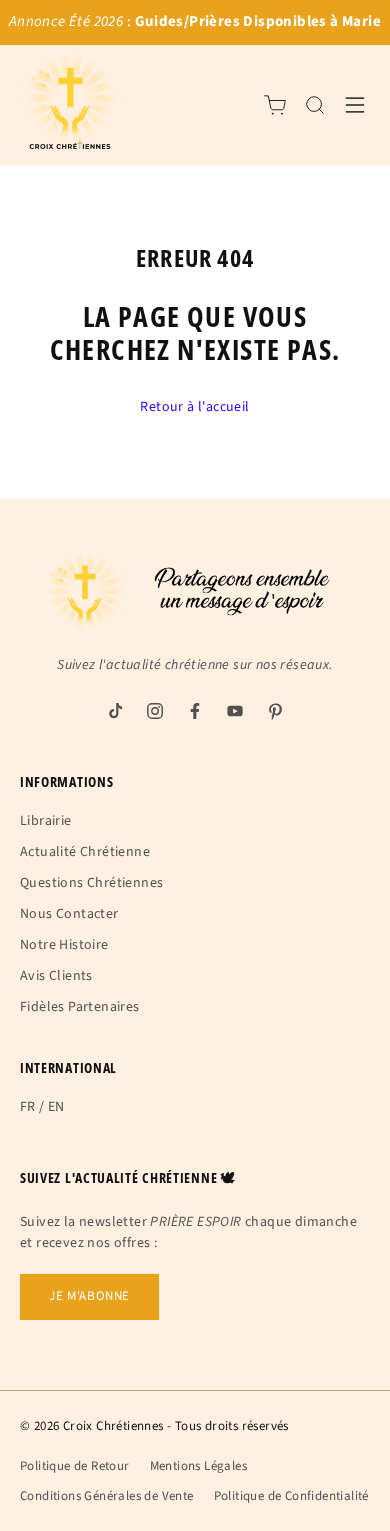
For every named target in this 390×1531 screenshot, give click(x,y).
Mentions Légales (198, 1466)
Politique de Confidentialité (291, 1496)
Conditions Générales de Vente (107, 1496)
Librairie (46, 821)
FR (28, 1107)
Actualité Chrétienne (85, 852)
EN (56, 1107)
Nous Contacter (69, 914)
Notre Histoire (64, 945)
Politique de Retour (75, 1466)
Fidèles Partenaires (80, 1007)
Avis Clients (56, 976)
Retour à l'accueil (194, 407)
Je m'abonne (89, 1296)
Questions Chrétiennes (91, 883)
